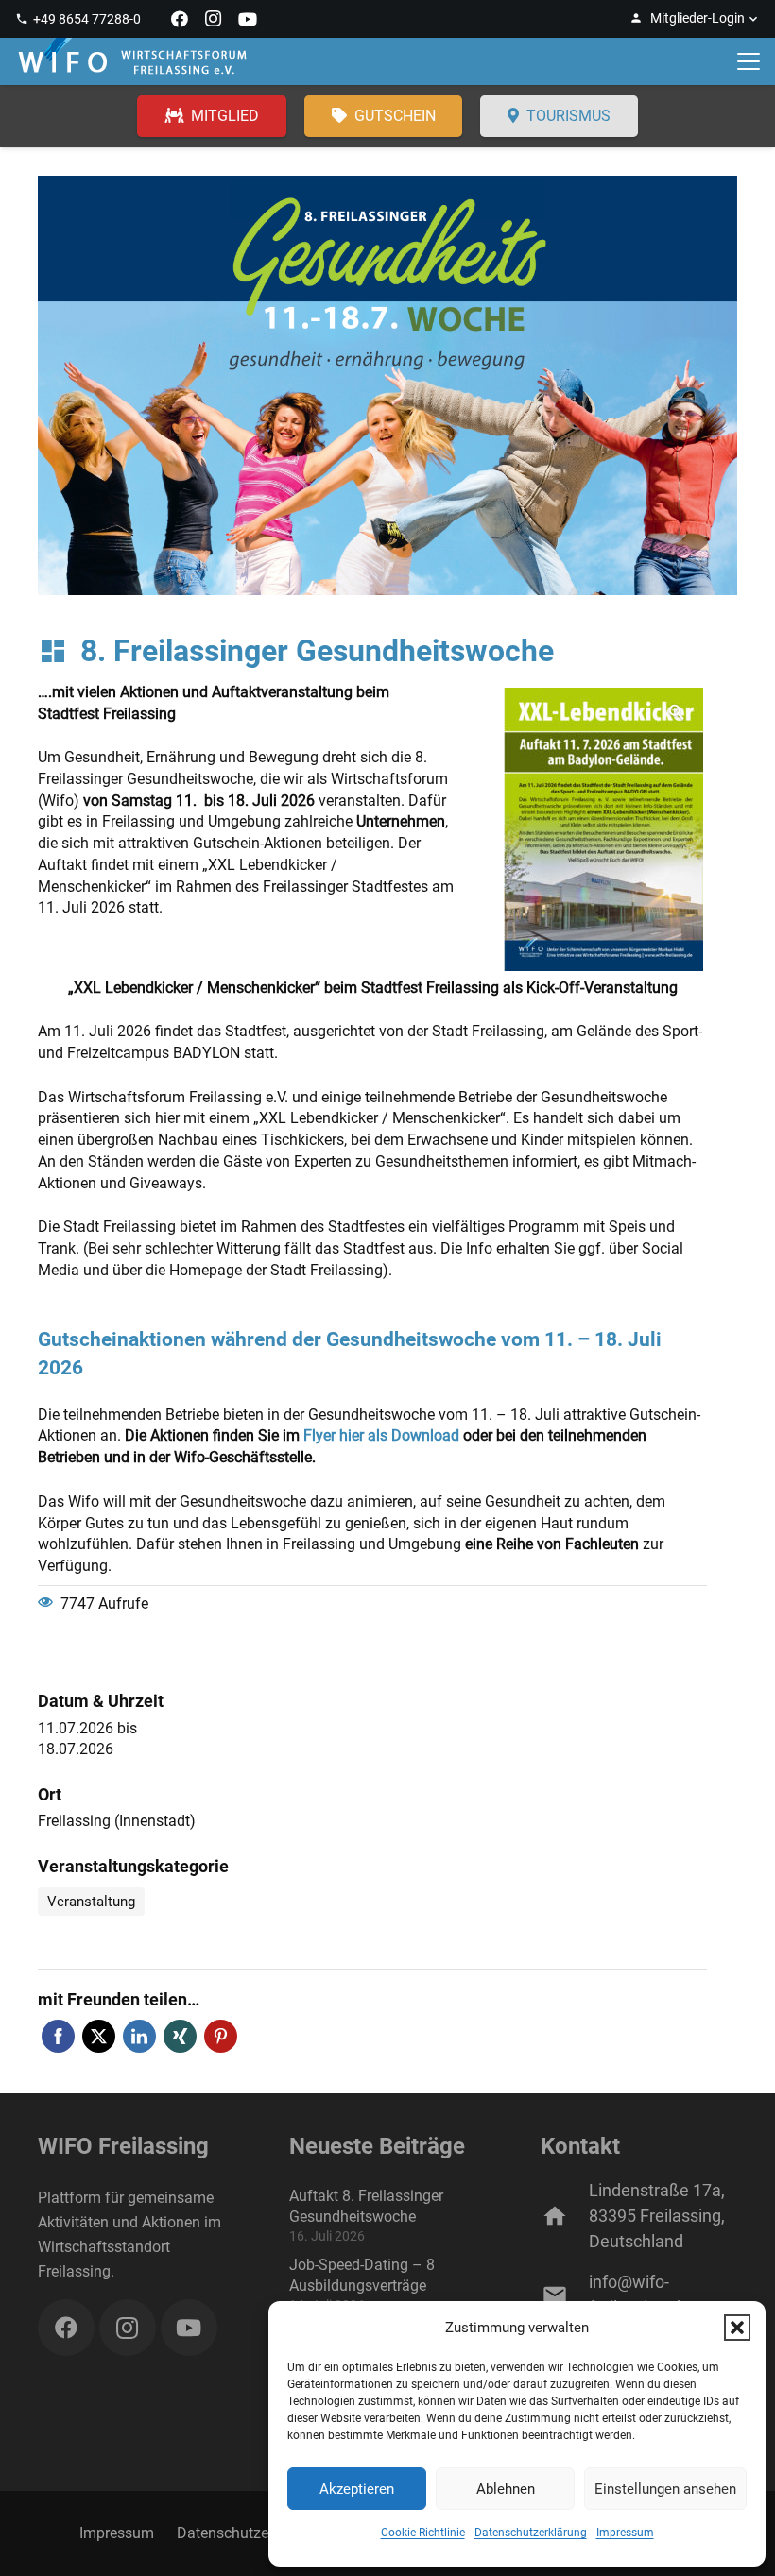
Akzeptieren (357, 2489)
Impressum (625, 2533)
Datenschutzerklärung (531, 2533)
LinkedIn (139, 2036)
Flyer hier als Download (381, 1435)
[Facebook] (180, 19)
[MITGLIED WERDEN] (212, 117)
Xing (180, 2036)
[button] (737, 2328)
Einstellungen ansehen (665, 2489)
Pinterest (221, 2036)
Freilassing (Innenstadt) (117, 1821)
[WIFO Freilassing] (132, 61)
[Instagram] (214, 19)
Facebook (58, 2036)
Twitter (99, 2036)
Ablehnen (506, 2489)
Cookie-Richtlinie (423, 2533)
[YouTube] (248, 19)
